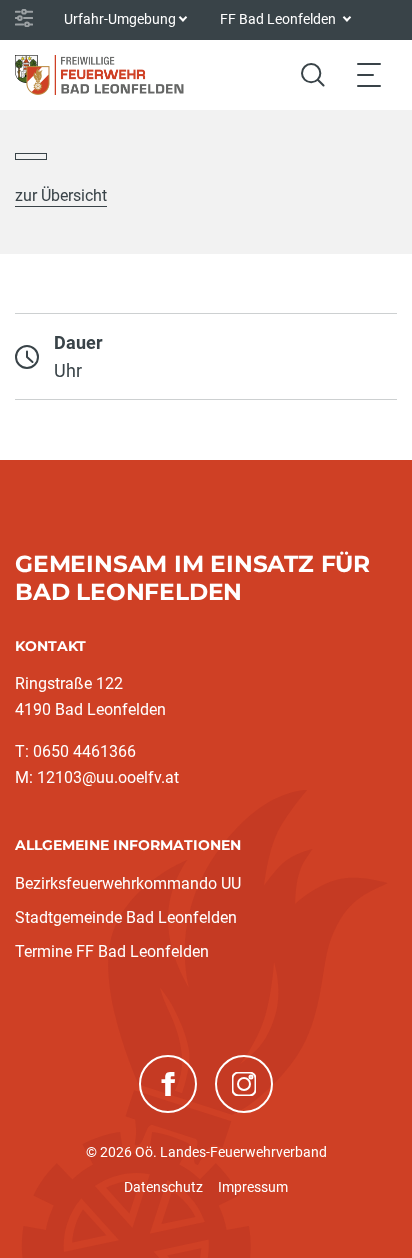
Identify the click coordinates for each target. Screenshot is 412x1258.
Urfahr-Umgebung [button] (120, 19)
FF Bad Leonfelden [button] (279, 19)
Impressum (253, 1187)
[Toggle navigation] (369, 74)
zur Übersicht (61, 195)
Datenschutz (163, 1187)
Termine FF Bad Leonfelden (112, 951)
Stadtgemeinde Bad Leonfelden (126, 917)
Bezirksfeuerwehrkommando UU (128, 883)
